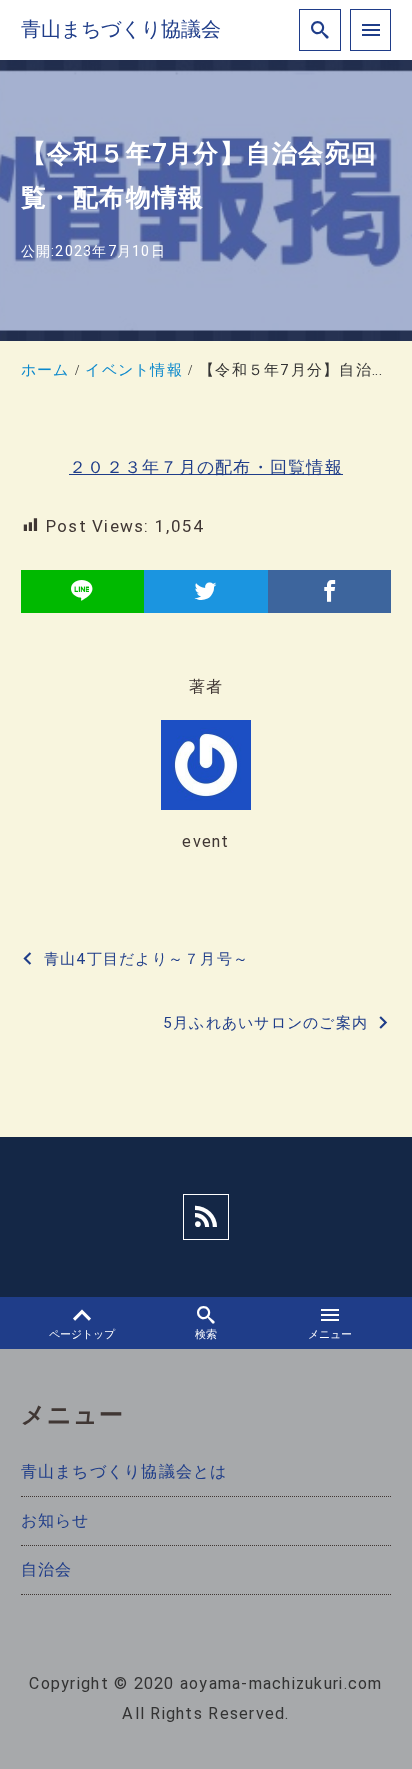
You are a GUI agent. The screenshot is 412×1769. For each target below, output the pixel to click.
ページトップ (82, 1334)
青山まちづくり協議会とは (124, 1471)
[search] (320, 30)
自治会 (47, 1569)
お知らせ (55, 1520)
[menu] (371, 30)
